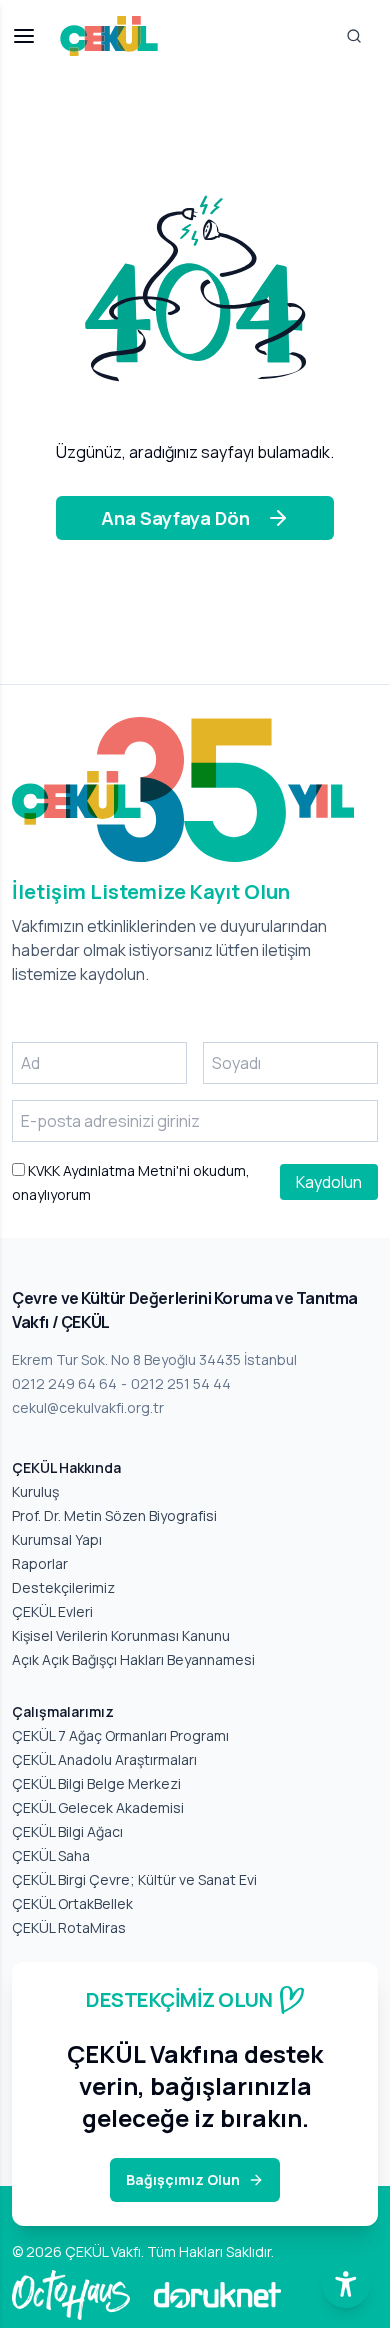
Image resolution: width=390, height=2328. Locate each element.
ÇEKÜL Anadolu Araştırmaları (104, 1759)
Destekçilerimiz (63, 1587)
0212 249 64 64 (64, 1383)
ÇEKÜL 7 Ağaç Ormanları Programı (120, 1735)
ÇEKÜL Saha (51, 1855)
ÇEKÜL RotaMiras (69, 1927)
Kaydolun (329, 1182)
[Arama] (354, 36)
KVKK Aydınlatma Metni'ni (107, 1170)
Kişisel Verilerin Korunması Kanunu (121, 1635)
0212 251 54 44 (181, 1383)
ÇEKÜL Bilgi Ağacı (67, 1831)
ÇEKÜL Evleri (52, 1611)
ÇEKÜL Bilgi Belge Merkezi (96, 1783)
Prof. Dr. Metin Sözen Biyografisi (114, 1515)
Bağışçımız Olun (183, 2179)
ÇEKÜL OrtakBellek (72, 1903)
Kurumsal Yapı (57, 1539)
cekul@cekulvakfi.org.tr (88, 1407)
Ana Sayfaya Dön (175, 518)
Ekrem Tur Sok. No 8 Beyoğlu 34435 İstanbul (154, 1359)
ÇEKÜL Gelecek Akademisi (98, 1807)
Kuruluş (35, 1491)
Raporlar (40, 1563)
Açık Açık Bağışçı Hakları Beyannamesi (133, 1659)
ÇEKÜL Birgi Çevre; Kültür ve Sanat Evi (134, 1879)
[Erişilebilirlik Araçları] (346, 2284)
